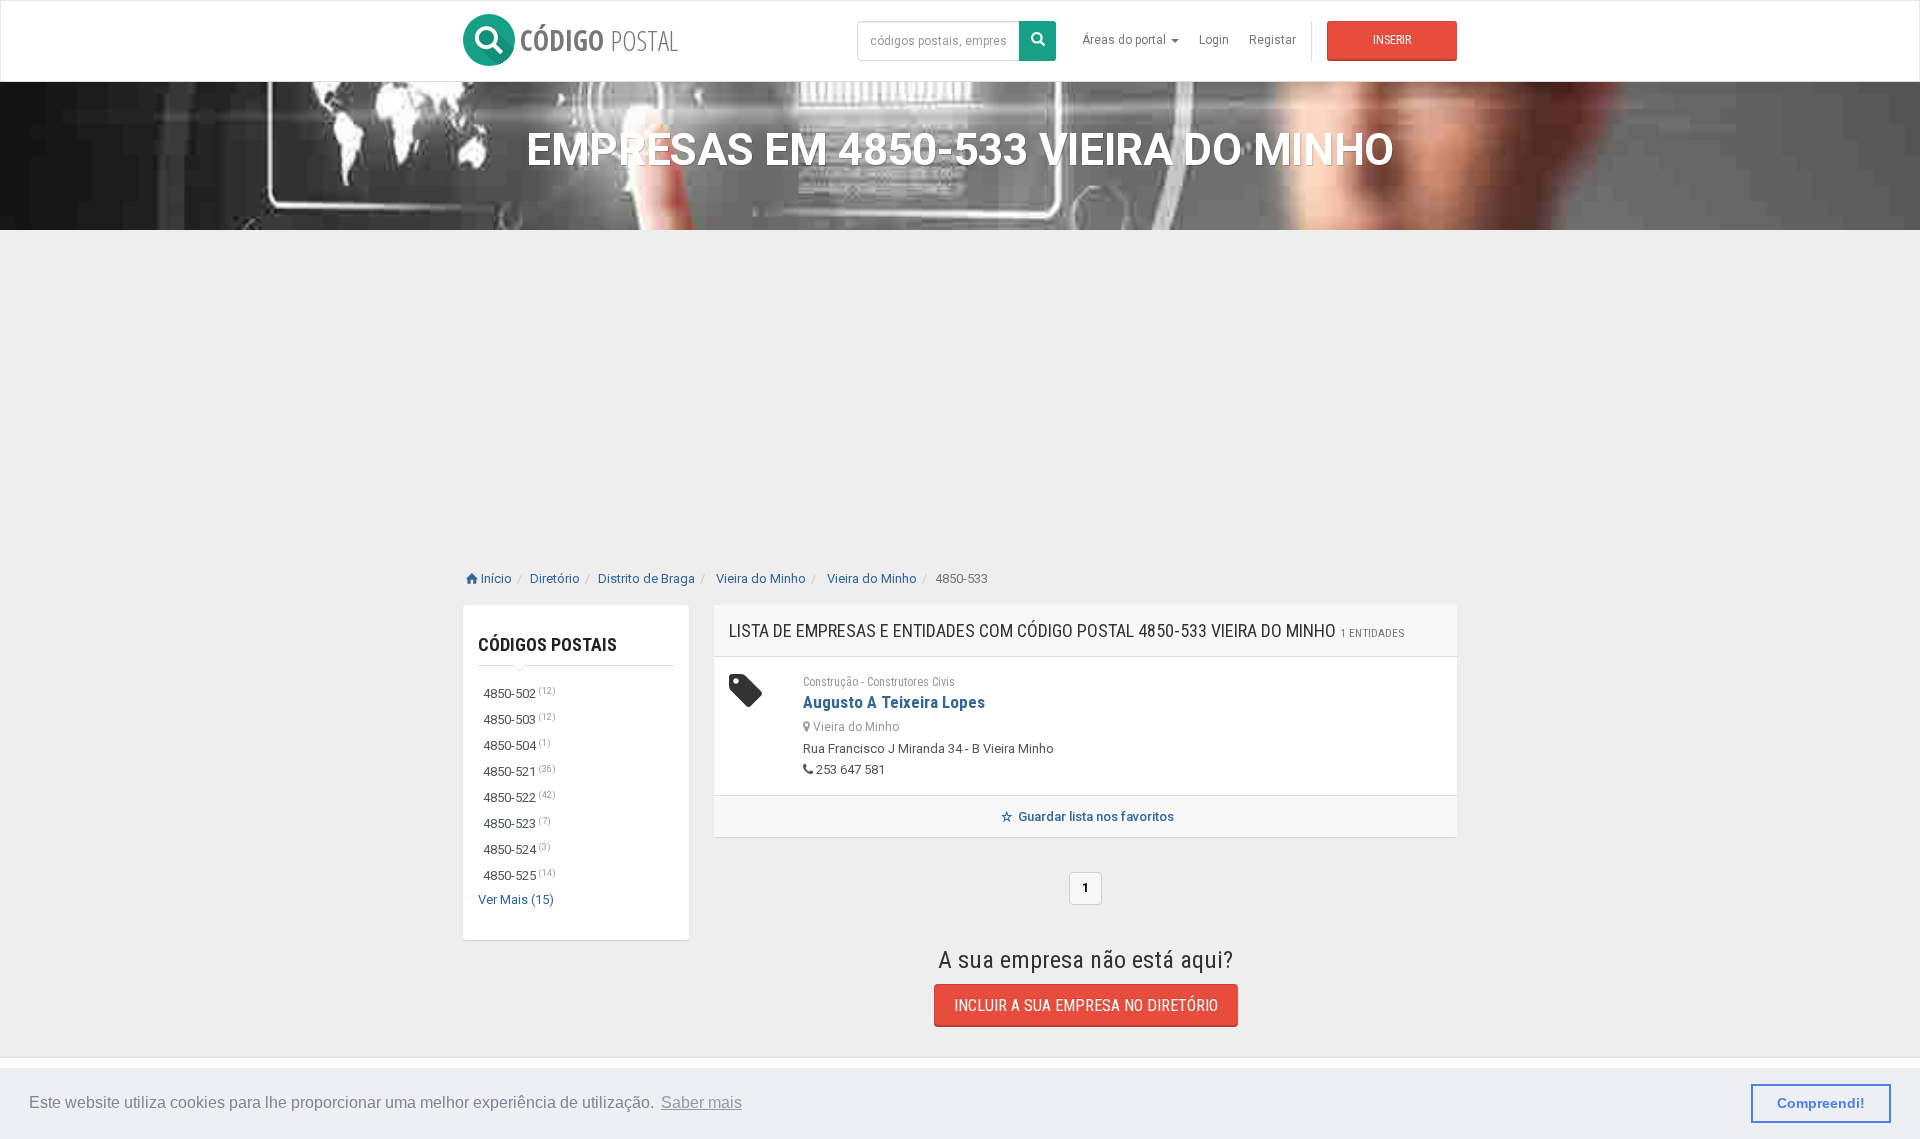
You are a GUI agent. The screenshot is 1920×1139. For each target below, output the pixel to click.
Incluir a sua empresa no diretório (1086, 1005)
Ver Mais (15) (516, 899)
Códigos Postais (547, 644)
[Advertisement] (960, 380)
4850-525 (519, 875)
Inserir (1392, 40)
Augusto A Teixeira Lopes (894, 702)
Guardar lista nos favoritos (1094, 816)
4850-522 (519, 797)
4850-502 (519, 693)
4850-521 (519, 771)
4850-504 (517, 745)
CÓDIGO (599, 40)
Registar (1272, 40)
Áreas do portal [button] (1125, 40)
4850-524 (517, 849)
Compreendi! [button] (1821, 1103)
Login (1214, 40)
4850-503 (519, 719)
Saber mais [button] (701, 1102)
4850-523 (517, 823)
